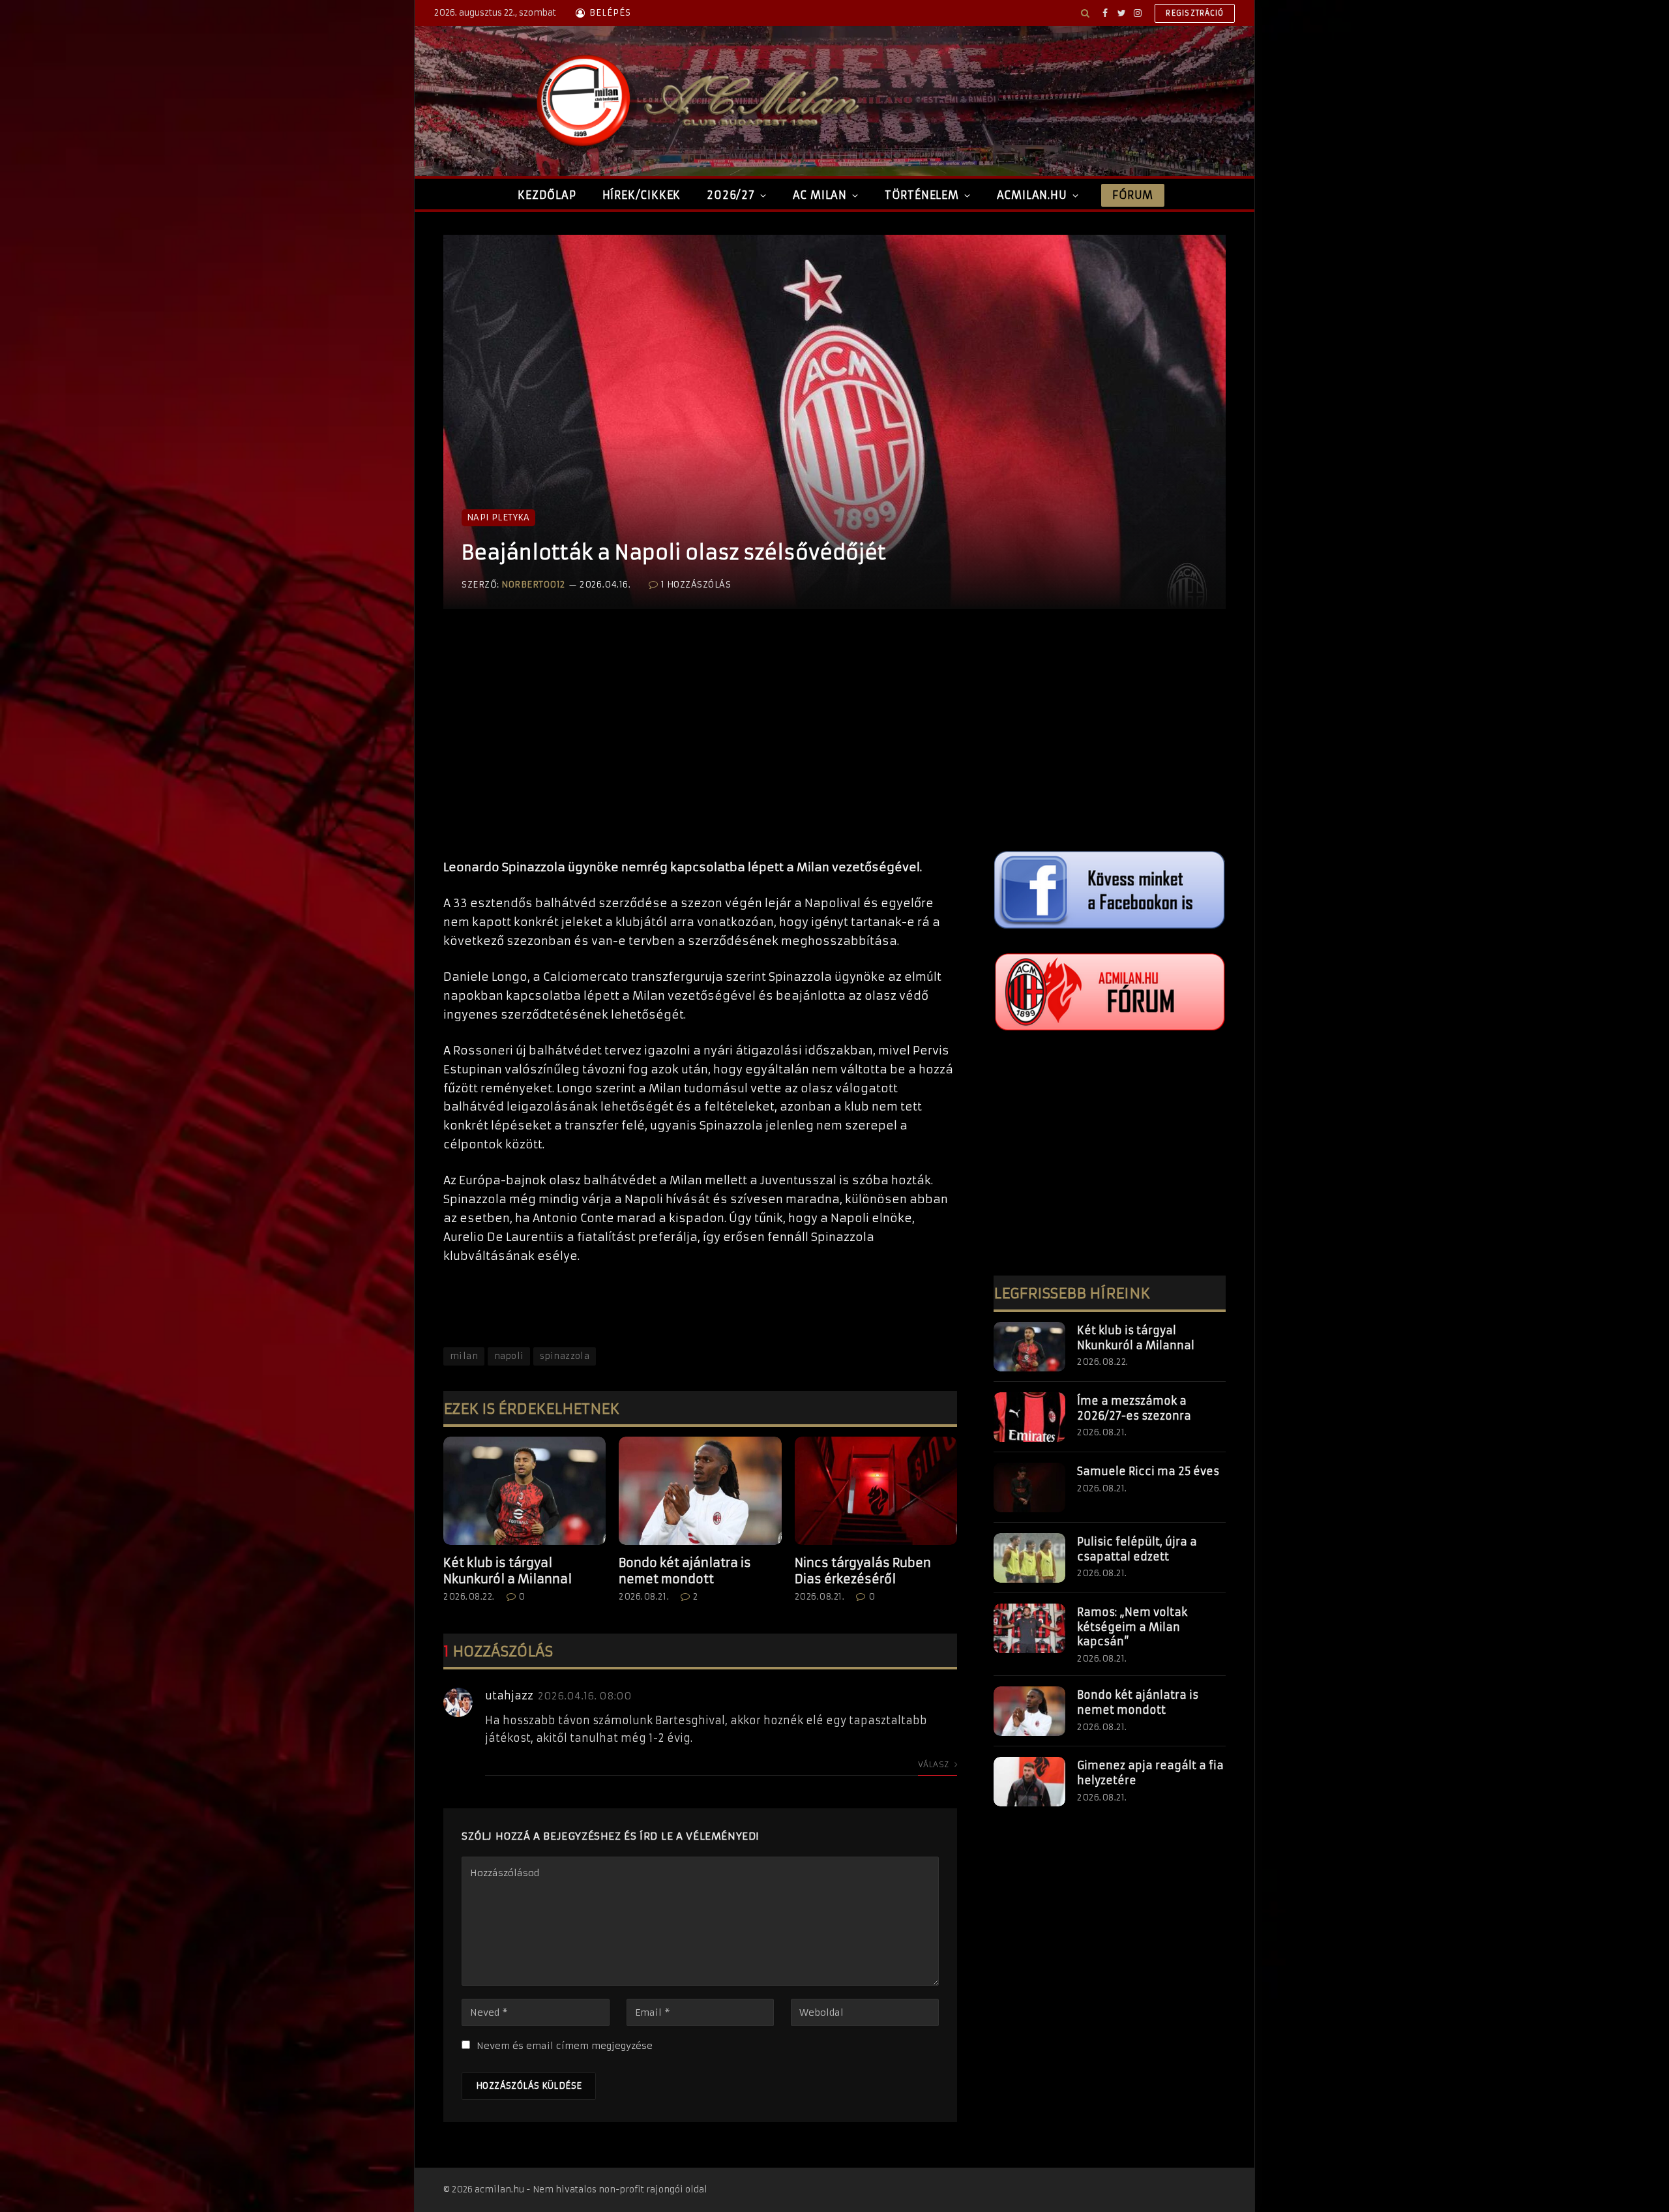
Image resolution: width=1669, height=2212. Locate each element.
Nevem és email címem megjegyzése (565, 2046)
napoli (509, 1356)
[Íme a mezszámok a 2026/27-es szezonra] (1029, 1417)
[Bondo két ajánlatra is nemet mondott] (700, 1491)
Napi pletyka (498, 517)
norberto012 (533, 585)
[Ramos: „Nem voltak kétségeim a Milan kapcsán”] (1029, 1628)
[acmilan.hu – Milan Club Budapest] (695, 101)
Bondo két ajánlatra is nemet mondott (685, 1571)
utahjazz (509, 1696)
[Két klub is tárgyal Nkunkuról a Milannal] (524, 1491)
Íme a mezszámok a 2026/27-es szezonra (1134, 1408)
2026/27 (731, 195)
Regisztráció (1195, 13)
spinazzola (565, 1356)
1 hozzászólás (696, 585)
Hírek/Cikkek (642, 195)
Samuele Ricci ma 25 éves (1148, 1471)
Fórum (1132, 195)
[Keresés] (1085, 13)
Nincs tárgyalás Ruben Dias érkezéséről (863, 1571)
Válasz (935, 1764)
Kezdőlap (547, 195)
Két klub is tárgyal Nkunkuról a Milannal (508, 1571)
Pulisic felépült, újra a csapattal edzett (1137, 1549)
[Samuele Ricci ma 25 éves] (1029, 1487)
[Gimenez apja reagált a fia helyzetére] (1029, 1782)
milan (464, 1356)
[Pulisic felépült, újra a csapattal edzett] (1029, 1558)
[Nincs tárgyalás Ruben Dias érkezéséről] (876, 1491)
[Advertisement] (700, 747)
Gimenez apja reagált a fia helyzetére (1150, 1773)
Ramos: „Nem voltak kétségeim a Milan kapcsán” (1132, 1627)
